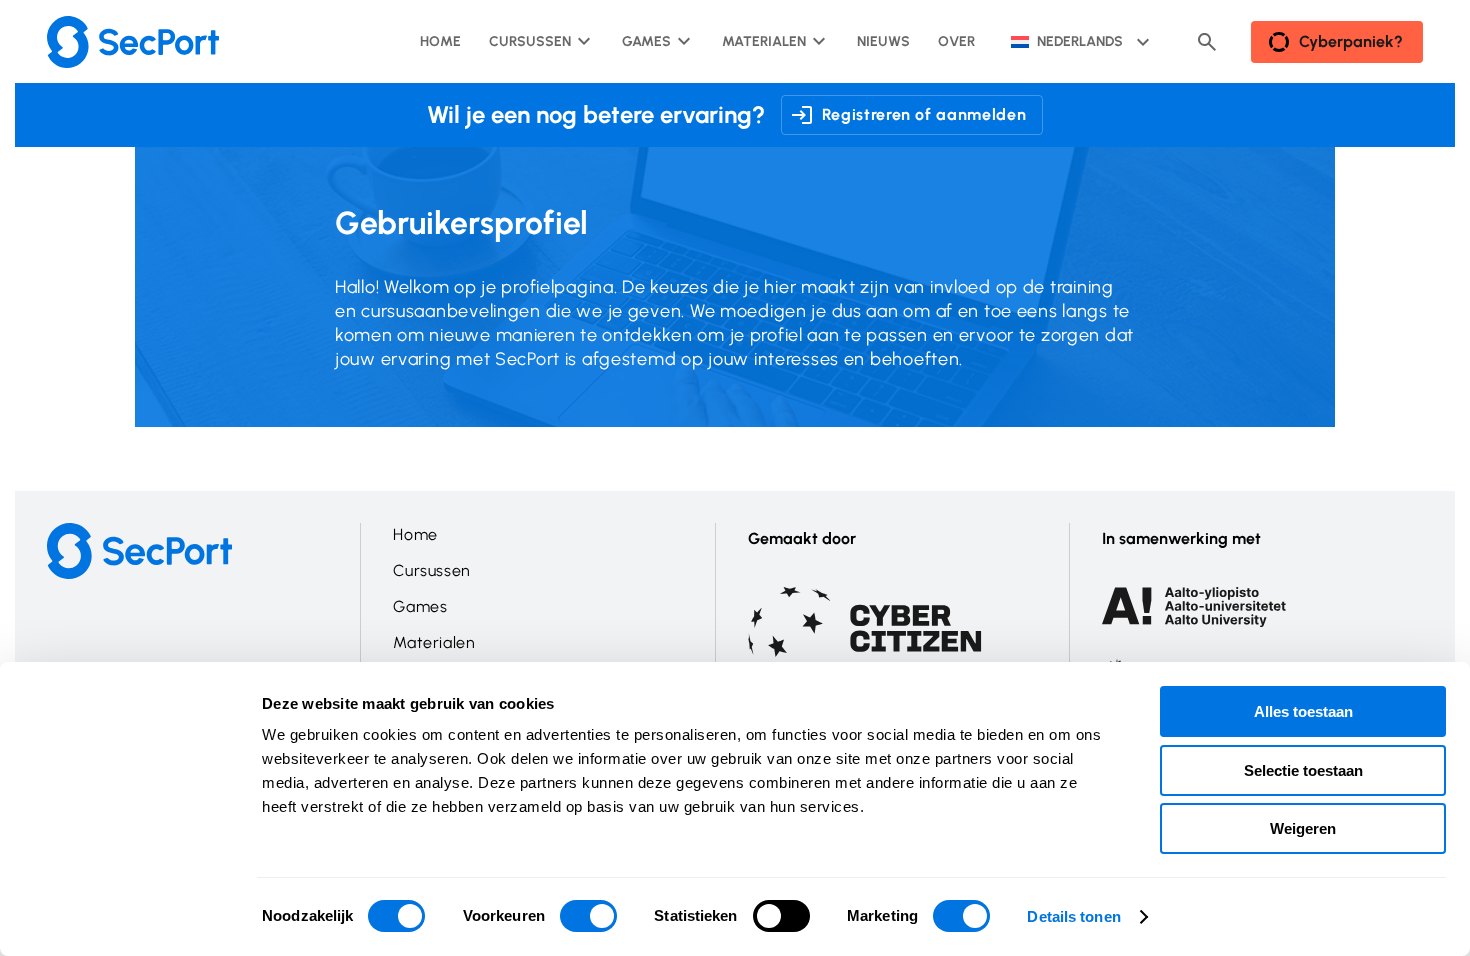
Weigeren (1303, 828)
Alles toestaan (1303, 711)
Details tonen (1073, 916)
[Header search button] (1207, 42)
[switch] (588, 916)
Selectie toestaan (1303, 770)
